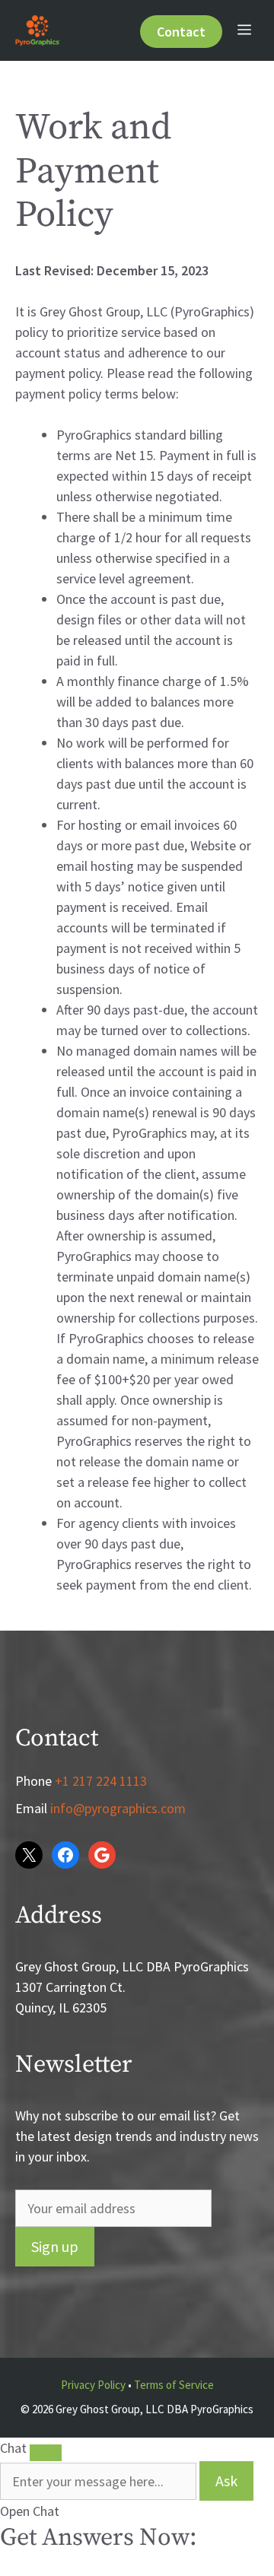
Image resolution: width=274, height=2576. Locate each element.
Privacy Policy (93, 2385)
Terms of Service (174, 2385)
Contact (181, 32)
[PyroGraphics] (38, 30)
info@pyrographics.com (118, 1808)
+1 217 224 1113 (101, 1781)
